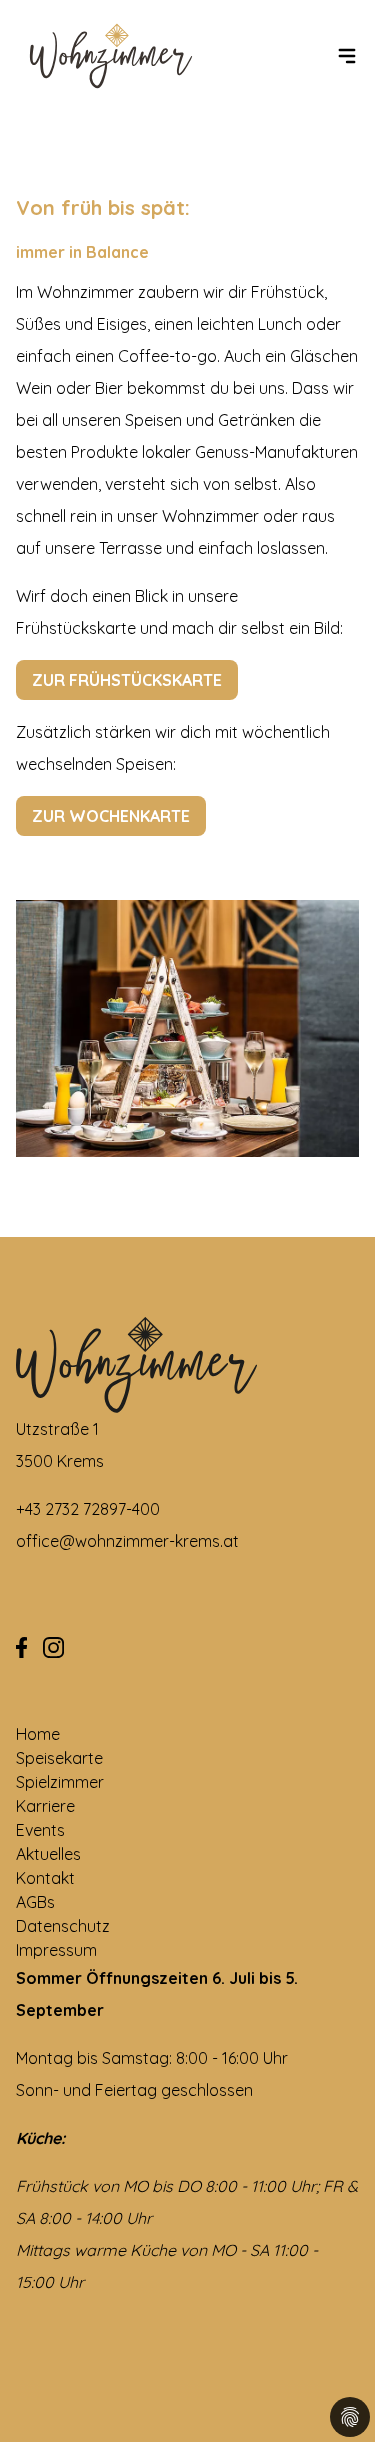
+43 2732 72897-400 (88, 1509)
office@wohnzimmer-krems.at (127, 1541)
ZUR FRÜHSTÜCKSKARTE (127, 680)
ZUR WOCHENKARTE (111, 816)
